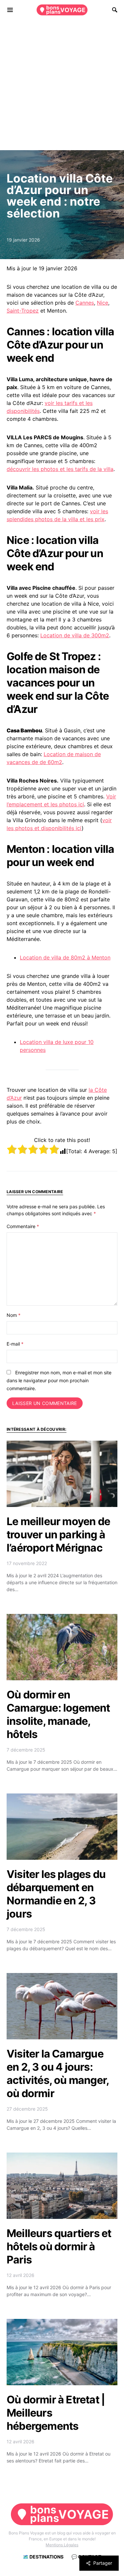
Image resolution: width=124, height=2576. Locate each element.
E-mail (15, 1344)
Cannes (85, 303)
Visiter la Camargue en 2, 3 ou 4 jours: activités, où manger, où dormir (58, 2074)
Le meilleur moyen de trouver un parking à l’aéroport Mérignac (58, 1535)
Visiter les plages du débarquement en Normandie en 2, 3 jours (56, 1894)
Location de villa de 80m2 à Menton (65, 957)
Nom (14, 1315)
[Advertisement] (62, 85)
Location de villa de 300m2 (75, 635)
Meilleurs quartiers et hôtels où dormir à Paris (59, 2246)
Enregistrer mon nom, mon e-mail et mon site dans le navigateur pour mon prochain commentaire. (59, 1380)
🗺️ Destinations (43, 2557)
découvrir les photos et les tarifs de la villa (60, 469)
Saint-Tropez (23, 311)
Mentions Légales (62, 2545)
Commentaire (23, 1226)
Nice (103, 303)
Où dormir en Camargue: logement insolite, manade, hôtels (58, 1714)
